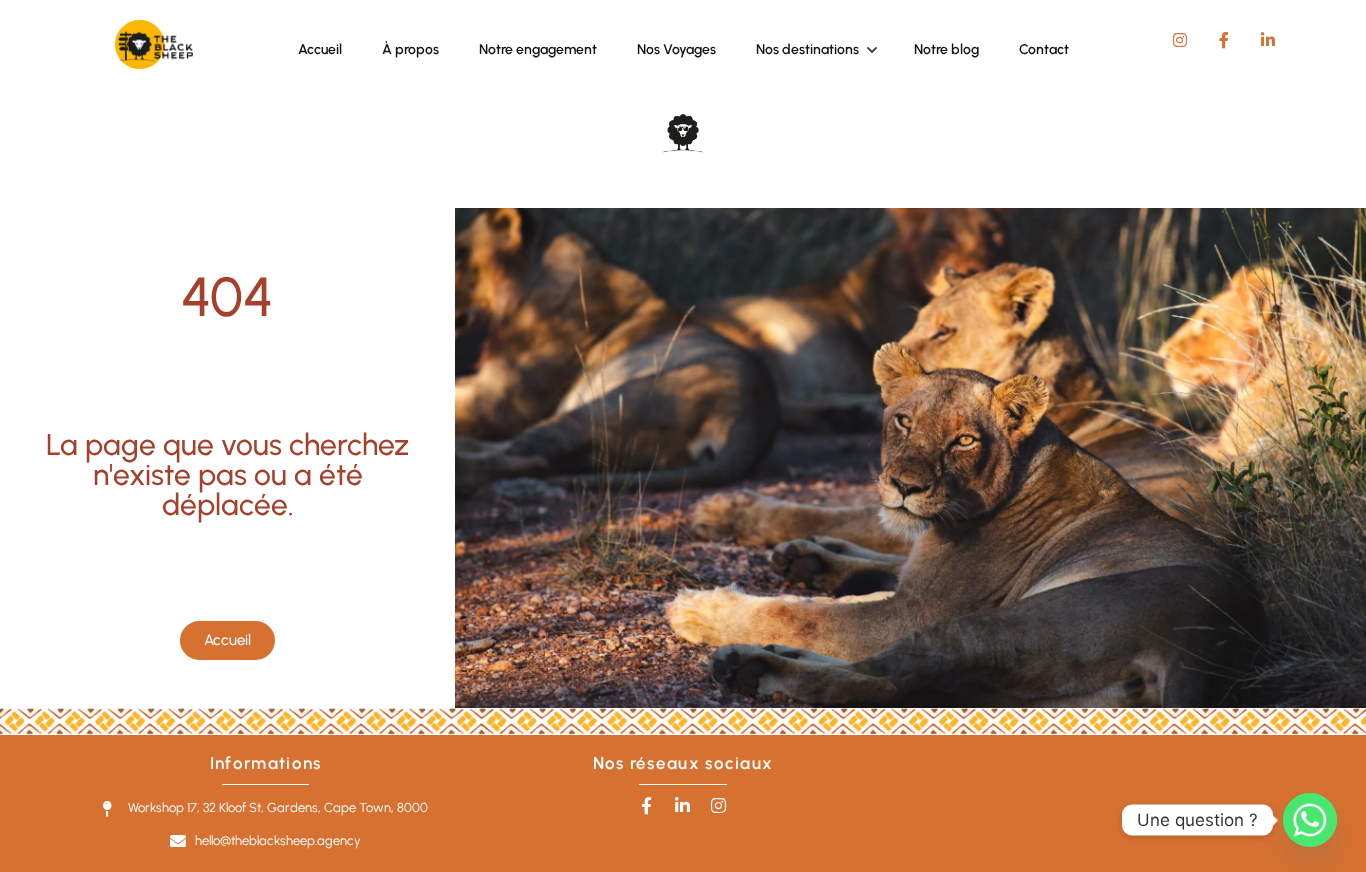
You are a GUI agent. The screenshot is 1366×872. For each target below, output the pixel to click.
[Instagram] (718, 805)
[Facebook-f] (646, 805)
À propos (410, 49)
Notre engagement (538, 49)
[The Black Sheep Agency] (153, 63)
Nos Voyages (676, 49)
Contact (1044, 49)
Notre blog (946, 49)
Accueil (320, 49)
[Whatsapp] (1310, 820)
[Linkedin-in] (682, 805)
